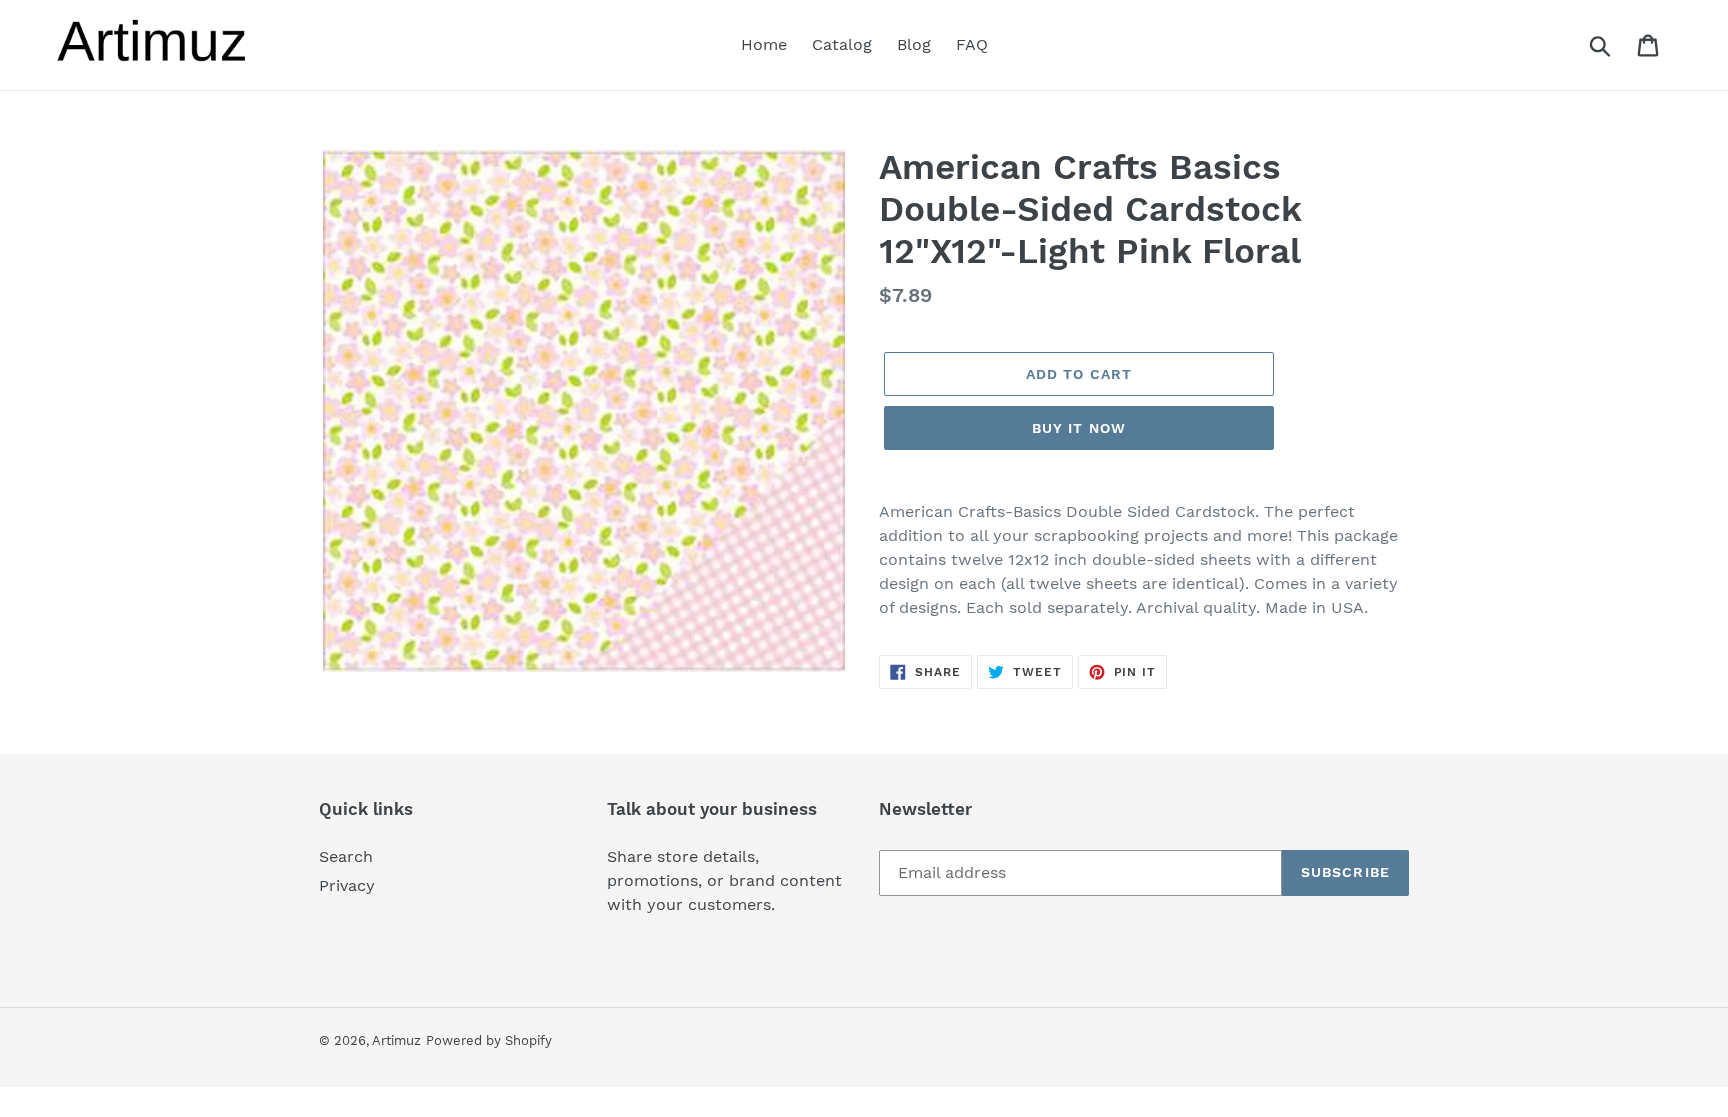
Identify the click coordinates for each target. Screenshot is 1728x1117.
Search (346, 856)
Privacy (347, 885)
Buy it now (1079, 428)
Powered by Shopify (489, 1040)
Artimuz (396, 1040)
